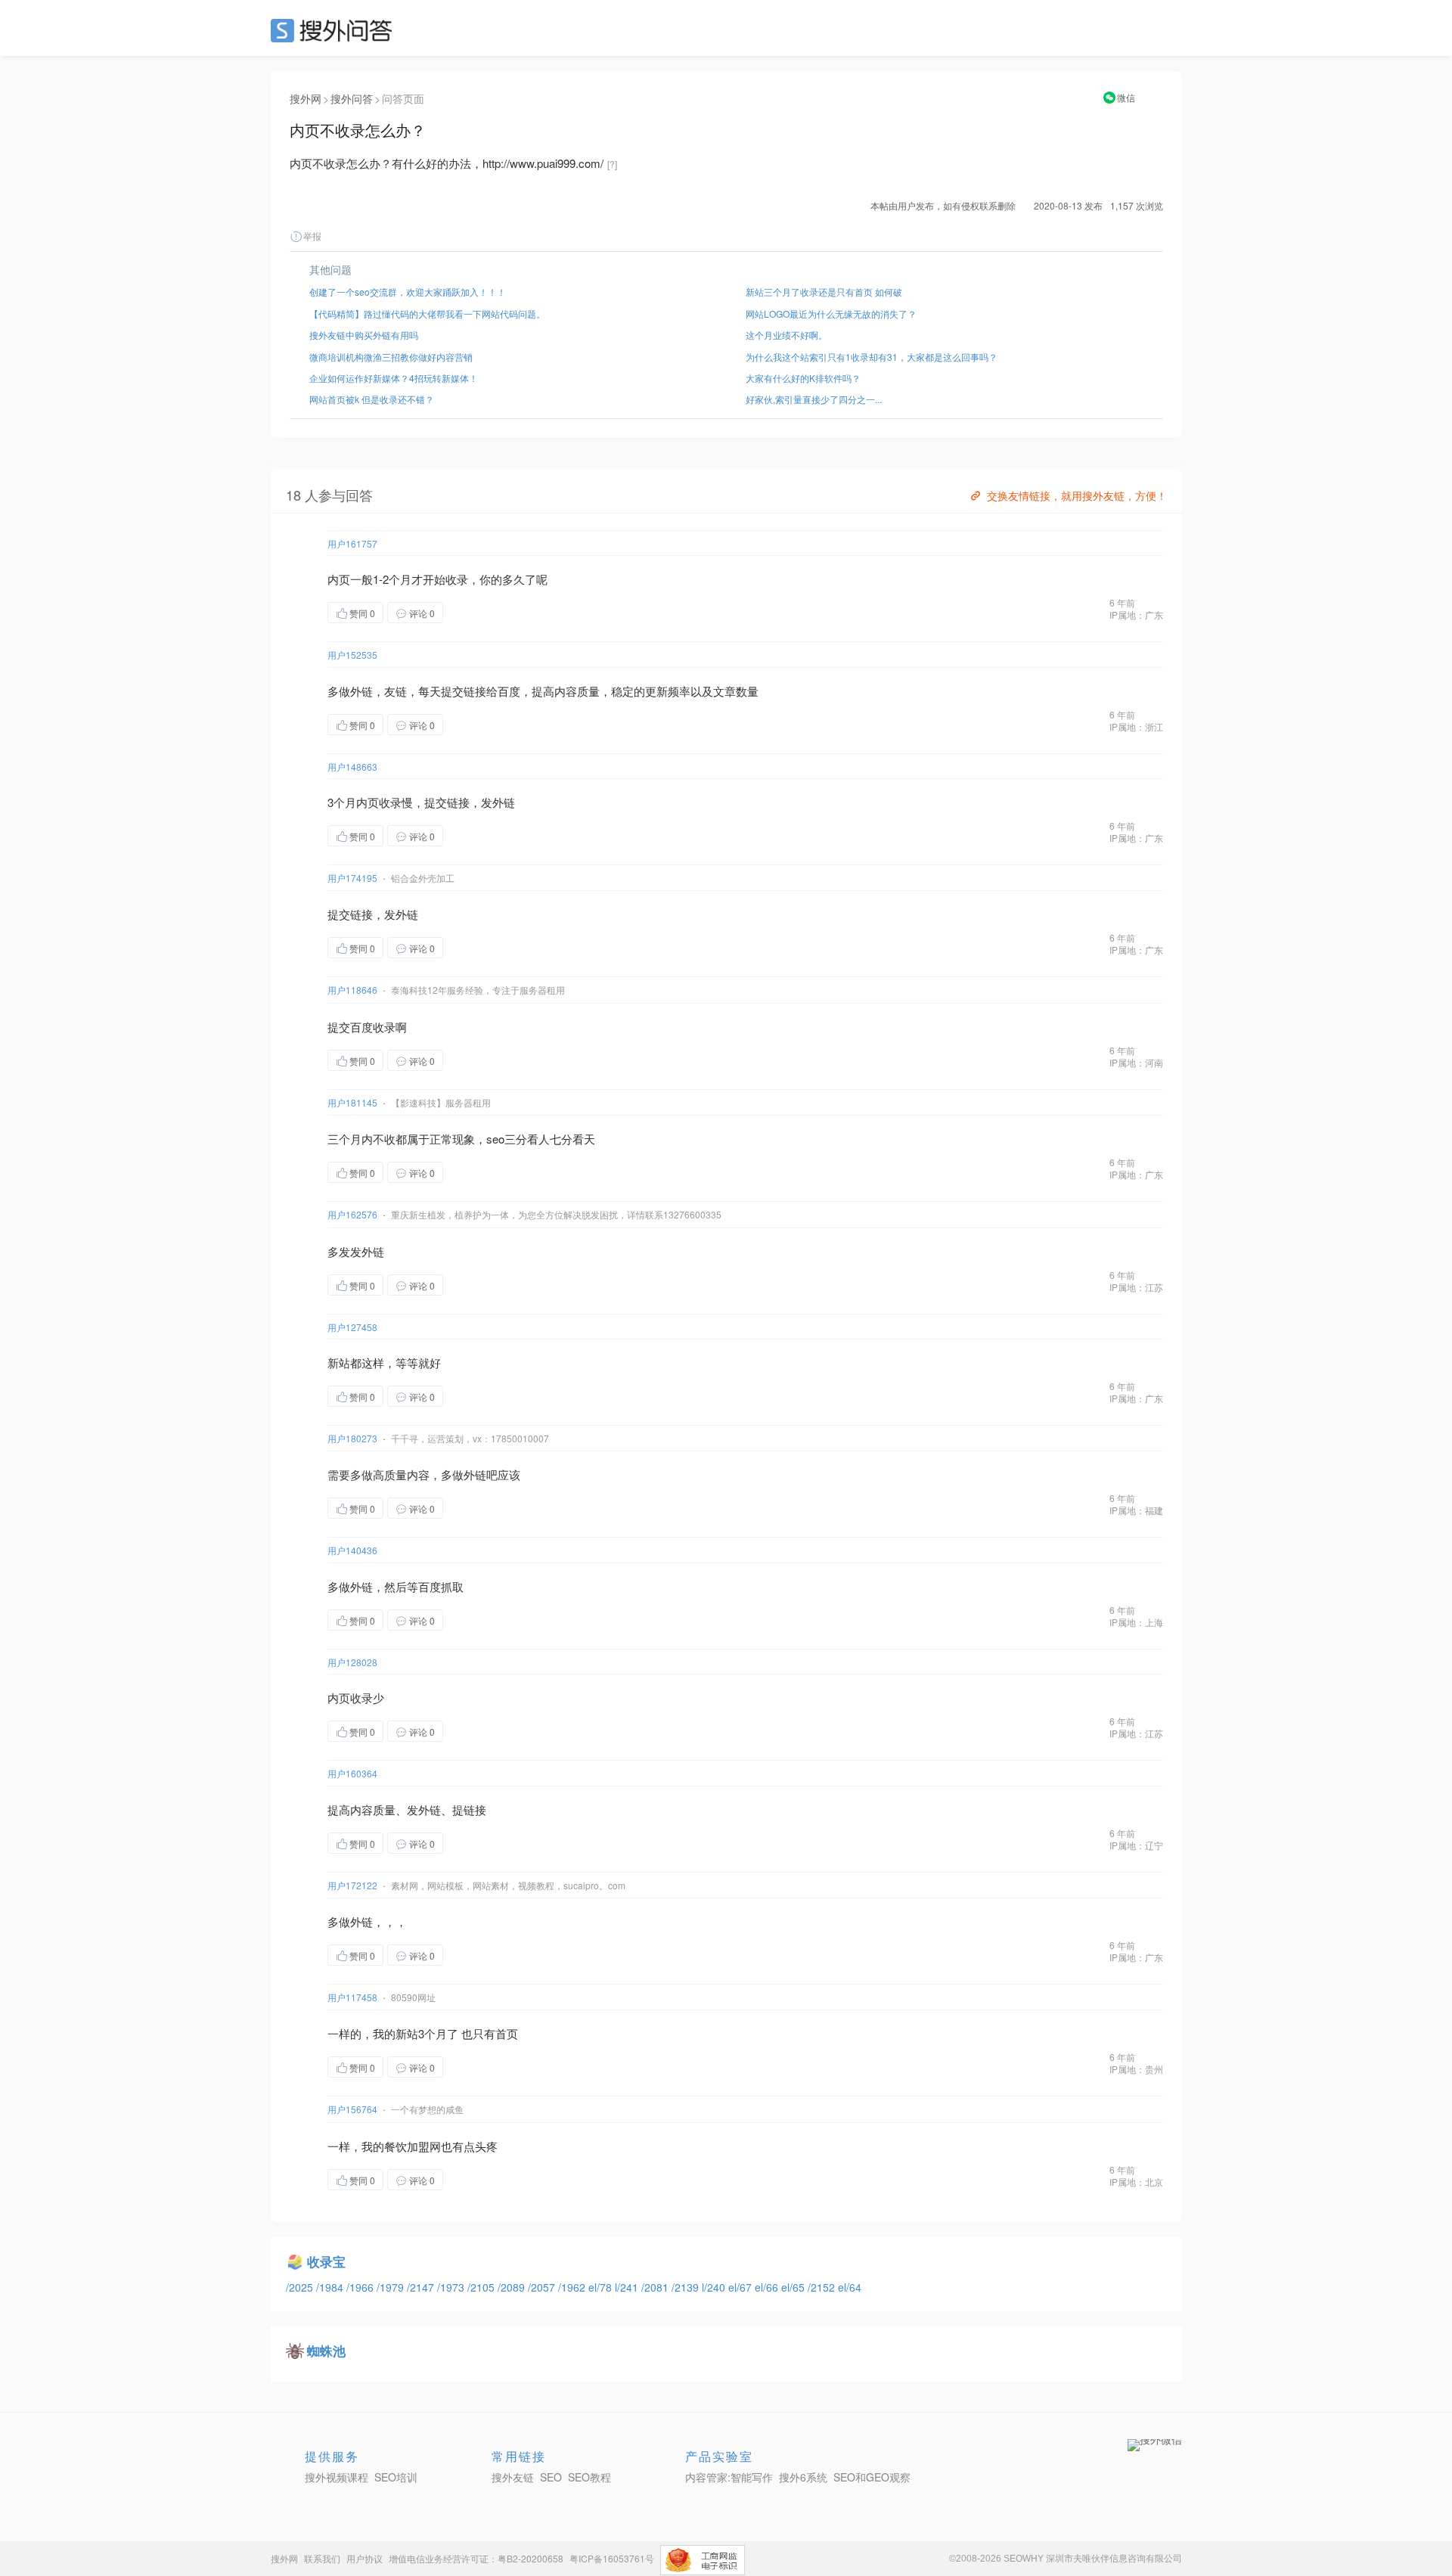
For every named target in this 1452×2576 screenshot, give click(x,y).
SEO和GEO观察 (872, 2477)
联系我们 (322, 2558)
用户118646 (352, 990)
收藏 (473, 612)
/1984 (331, 2287)
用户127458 (352, 1327)
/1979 (392, 2287)
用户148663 (352, 767)
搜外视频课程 (337, 2477)
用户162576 (352, 1214)
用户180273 (352, 1438)
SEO (335, 30)
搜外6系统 (803, 2477)
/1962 (573, 2287)
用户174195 (352, 878)
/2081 (656, 2287)
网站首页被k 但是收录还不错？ (372, 399)
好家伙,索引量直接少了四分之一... (814, 399)
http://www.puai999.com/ (543, 163)
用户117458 (352, 1997)
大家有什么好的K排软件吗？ (803, 378)
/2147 (422, 2287)
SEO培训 (396, 2477)
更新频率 (668, 691)
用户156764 (352, 2109)
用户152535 (352, 655)
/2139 (687, 2287)
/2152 (823, 2287)
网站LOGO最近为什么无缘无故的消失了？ (831, 313)
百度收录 (373, 1027)
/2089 (513, 2287)
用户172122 (352, 1885)
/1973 (452, 2287)
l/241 (628, 2287)
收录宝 (326, 2261)
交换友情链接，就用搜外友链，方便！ (1077, 495)
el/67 (742, 2287)
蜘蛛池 (326, 2351)
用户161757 (352, 543)
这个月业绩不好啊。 (786, 335)
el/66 (768, 2287)
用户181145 (352, 1102)
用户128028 (352, 1662)
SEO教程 (589, 2477)
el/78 (602, 2287)
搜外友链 (513, 2477)
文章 (724, 691)
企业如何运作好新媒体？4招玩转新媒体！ (394, 378)
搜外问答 (352, 98)
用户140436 (352, 1550)
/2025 (301, 2287)
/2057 (543, 2287)
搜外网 (306, 98)
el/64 (850, 2287)
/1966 (361, 2287)
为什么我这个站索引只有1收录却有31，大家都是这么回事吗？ (872, 357)
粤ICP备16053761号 (612, 2558)
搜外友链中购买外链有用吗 (364, 335)
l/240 (715, 2287)
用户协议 (365, 2558)
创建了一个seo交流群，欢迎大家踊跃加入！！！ (408, 292)
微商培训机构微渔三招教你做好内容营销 (391, 357)
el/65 (794, 2287)
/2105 (482, 2287)
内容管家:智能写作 (729, 2477)
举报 (312, 236)
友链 (396, 691)
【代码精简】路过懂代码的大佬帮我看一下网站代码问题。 (427, 313)
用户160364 (352, 1773)
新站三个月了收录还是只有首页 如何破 (824, 292)
